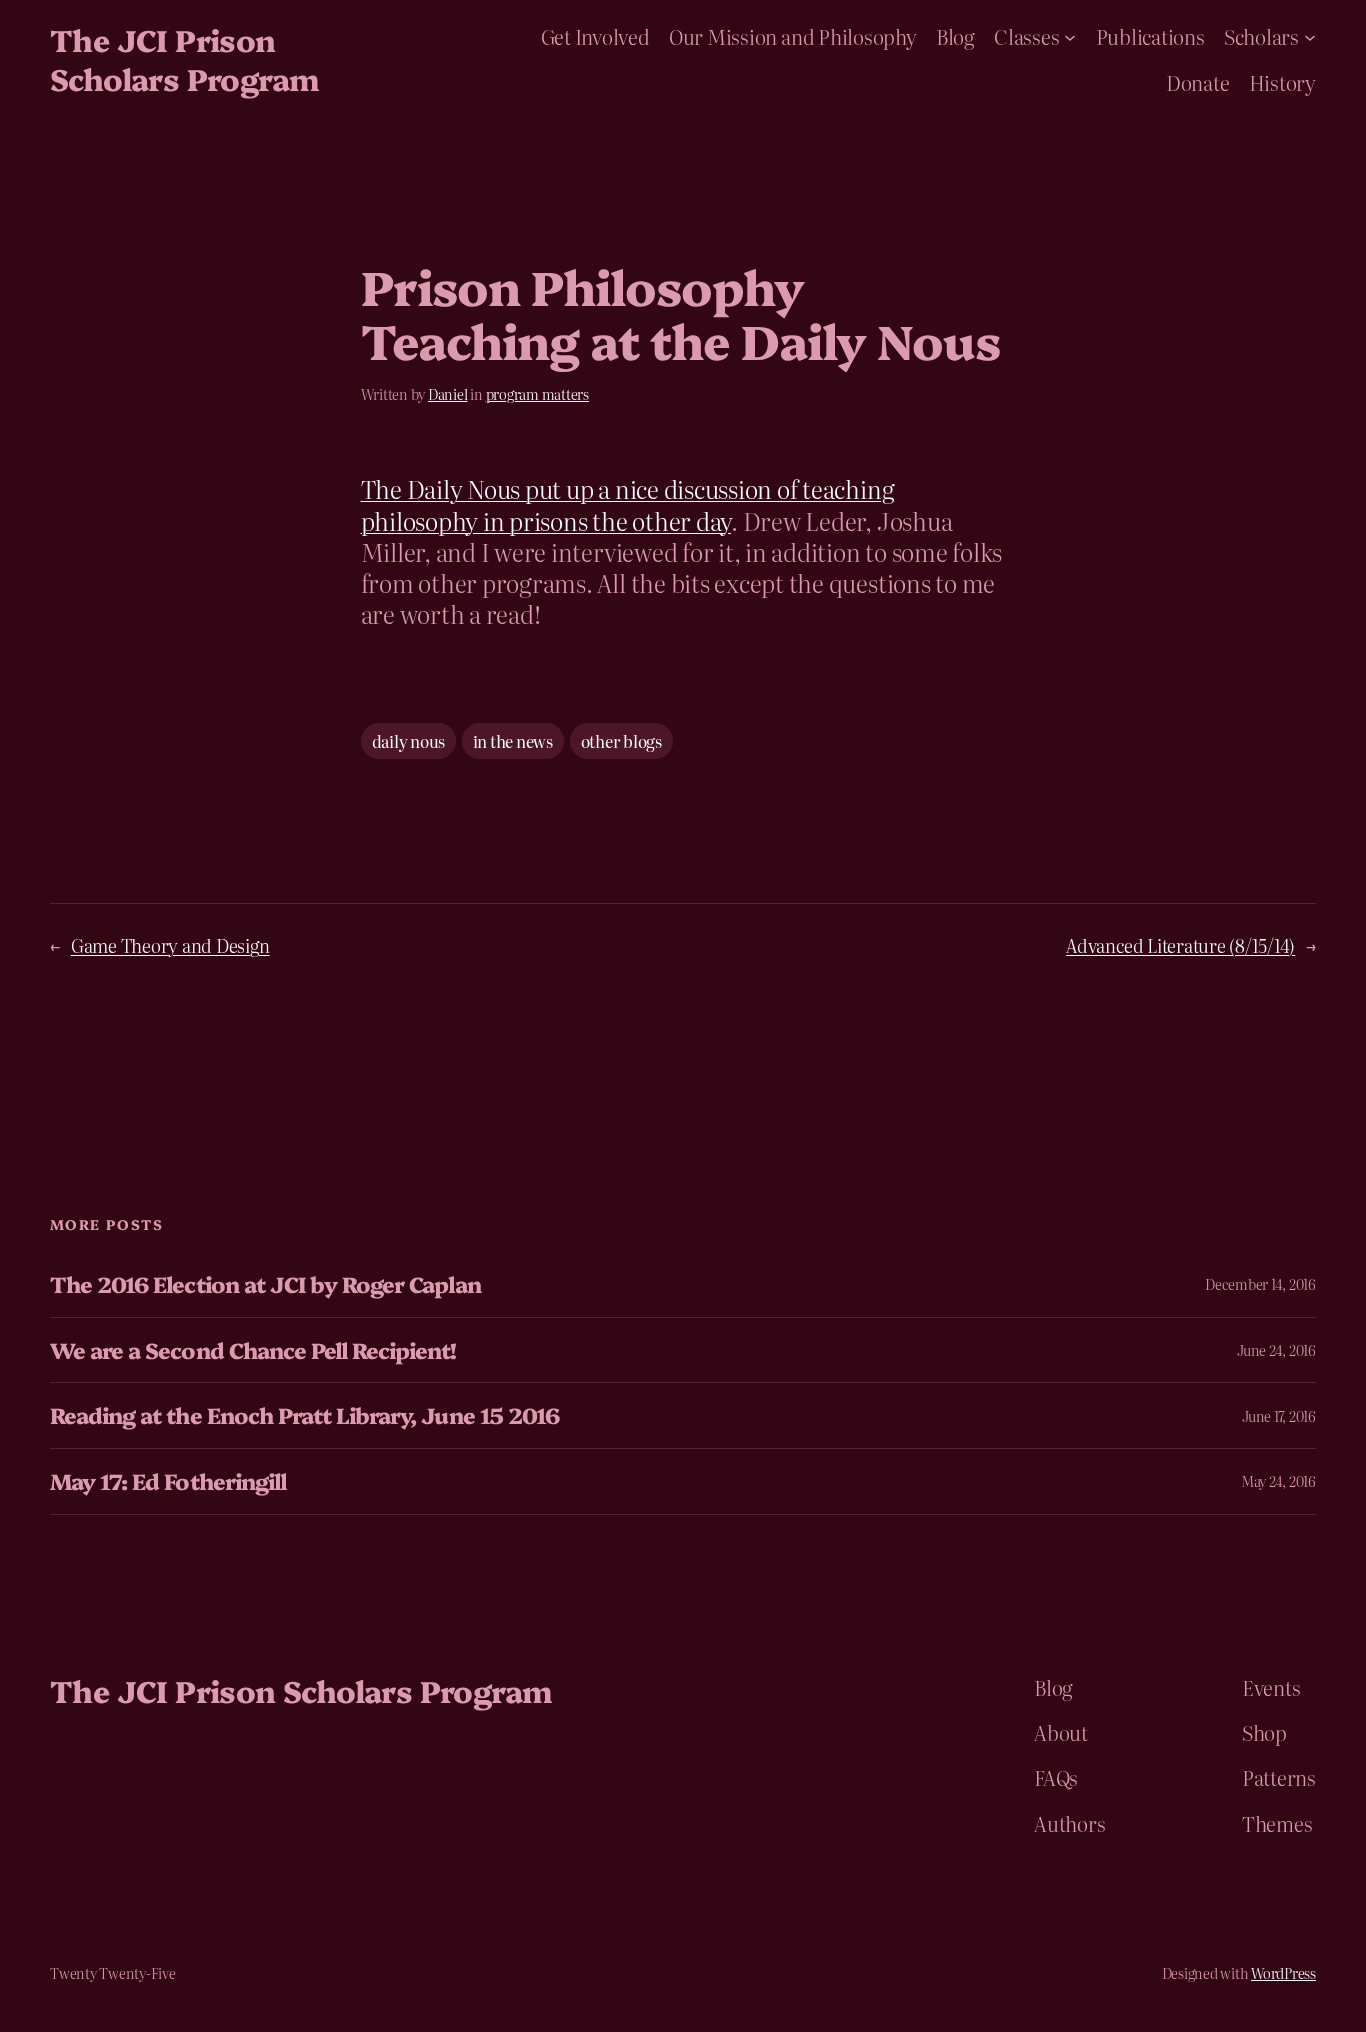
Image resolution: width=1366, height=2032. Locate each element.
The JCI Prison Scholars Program (184, 58)
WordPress (1283, 1973)
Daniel (448, 394)
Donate (1198, 82)
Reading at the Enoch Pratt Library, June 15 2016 (304, 1415)
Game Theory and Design (170, 945)
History (1282, 82)
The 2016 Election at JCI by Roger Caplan (265, 1284)
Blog (955, 36)
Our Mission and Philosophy (793, 36)
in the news (513, 741)
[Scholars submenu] (1310, 36)
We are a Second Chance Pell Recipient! (253, 1350)
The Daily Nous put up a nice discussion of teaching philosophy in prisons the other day (628, 504)
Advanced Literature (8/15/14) (1180, 945)
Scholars (1261, 36)
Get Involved (595, 36)
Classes (1026, 36)
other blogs (621, 741)
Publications (1150, 36)
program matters (537, 394)
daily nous (409, 741)
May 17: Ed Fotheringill (168, 1481)
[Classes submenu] (1070, 36)
